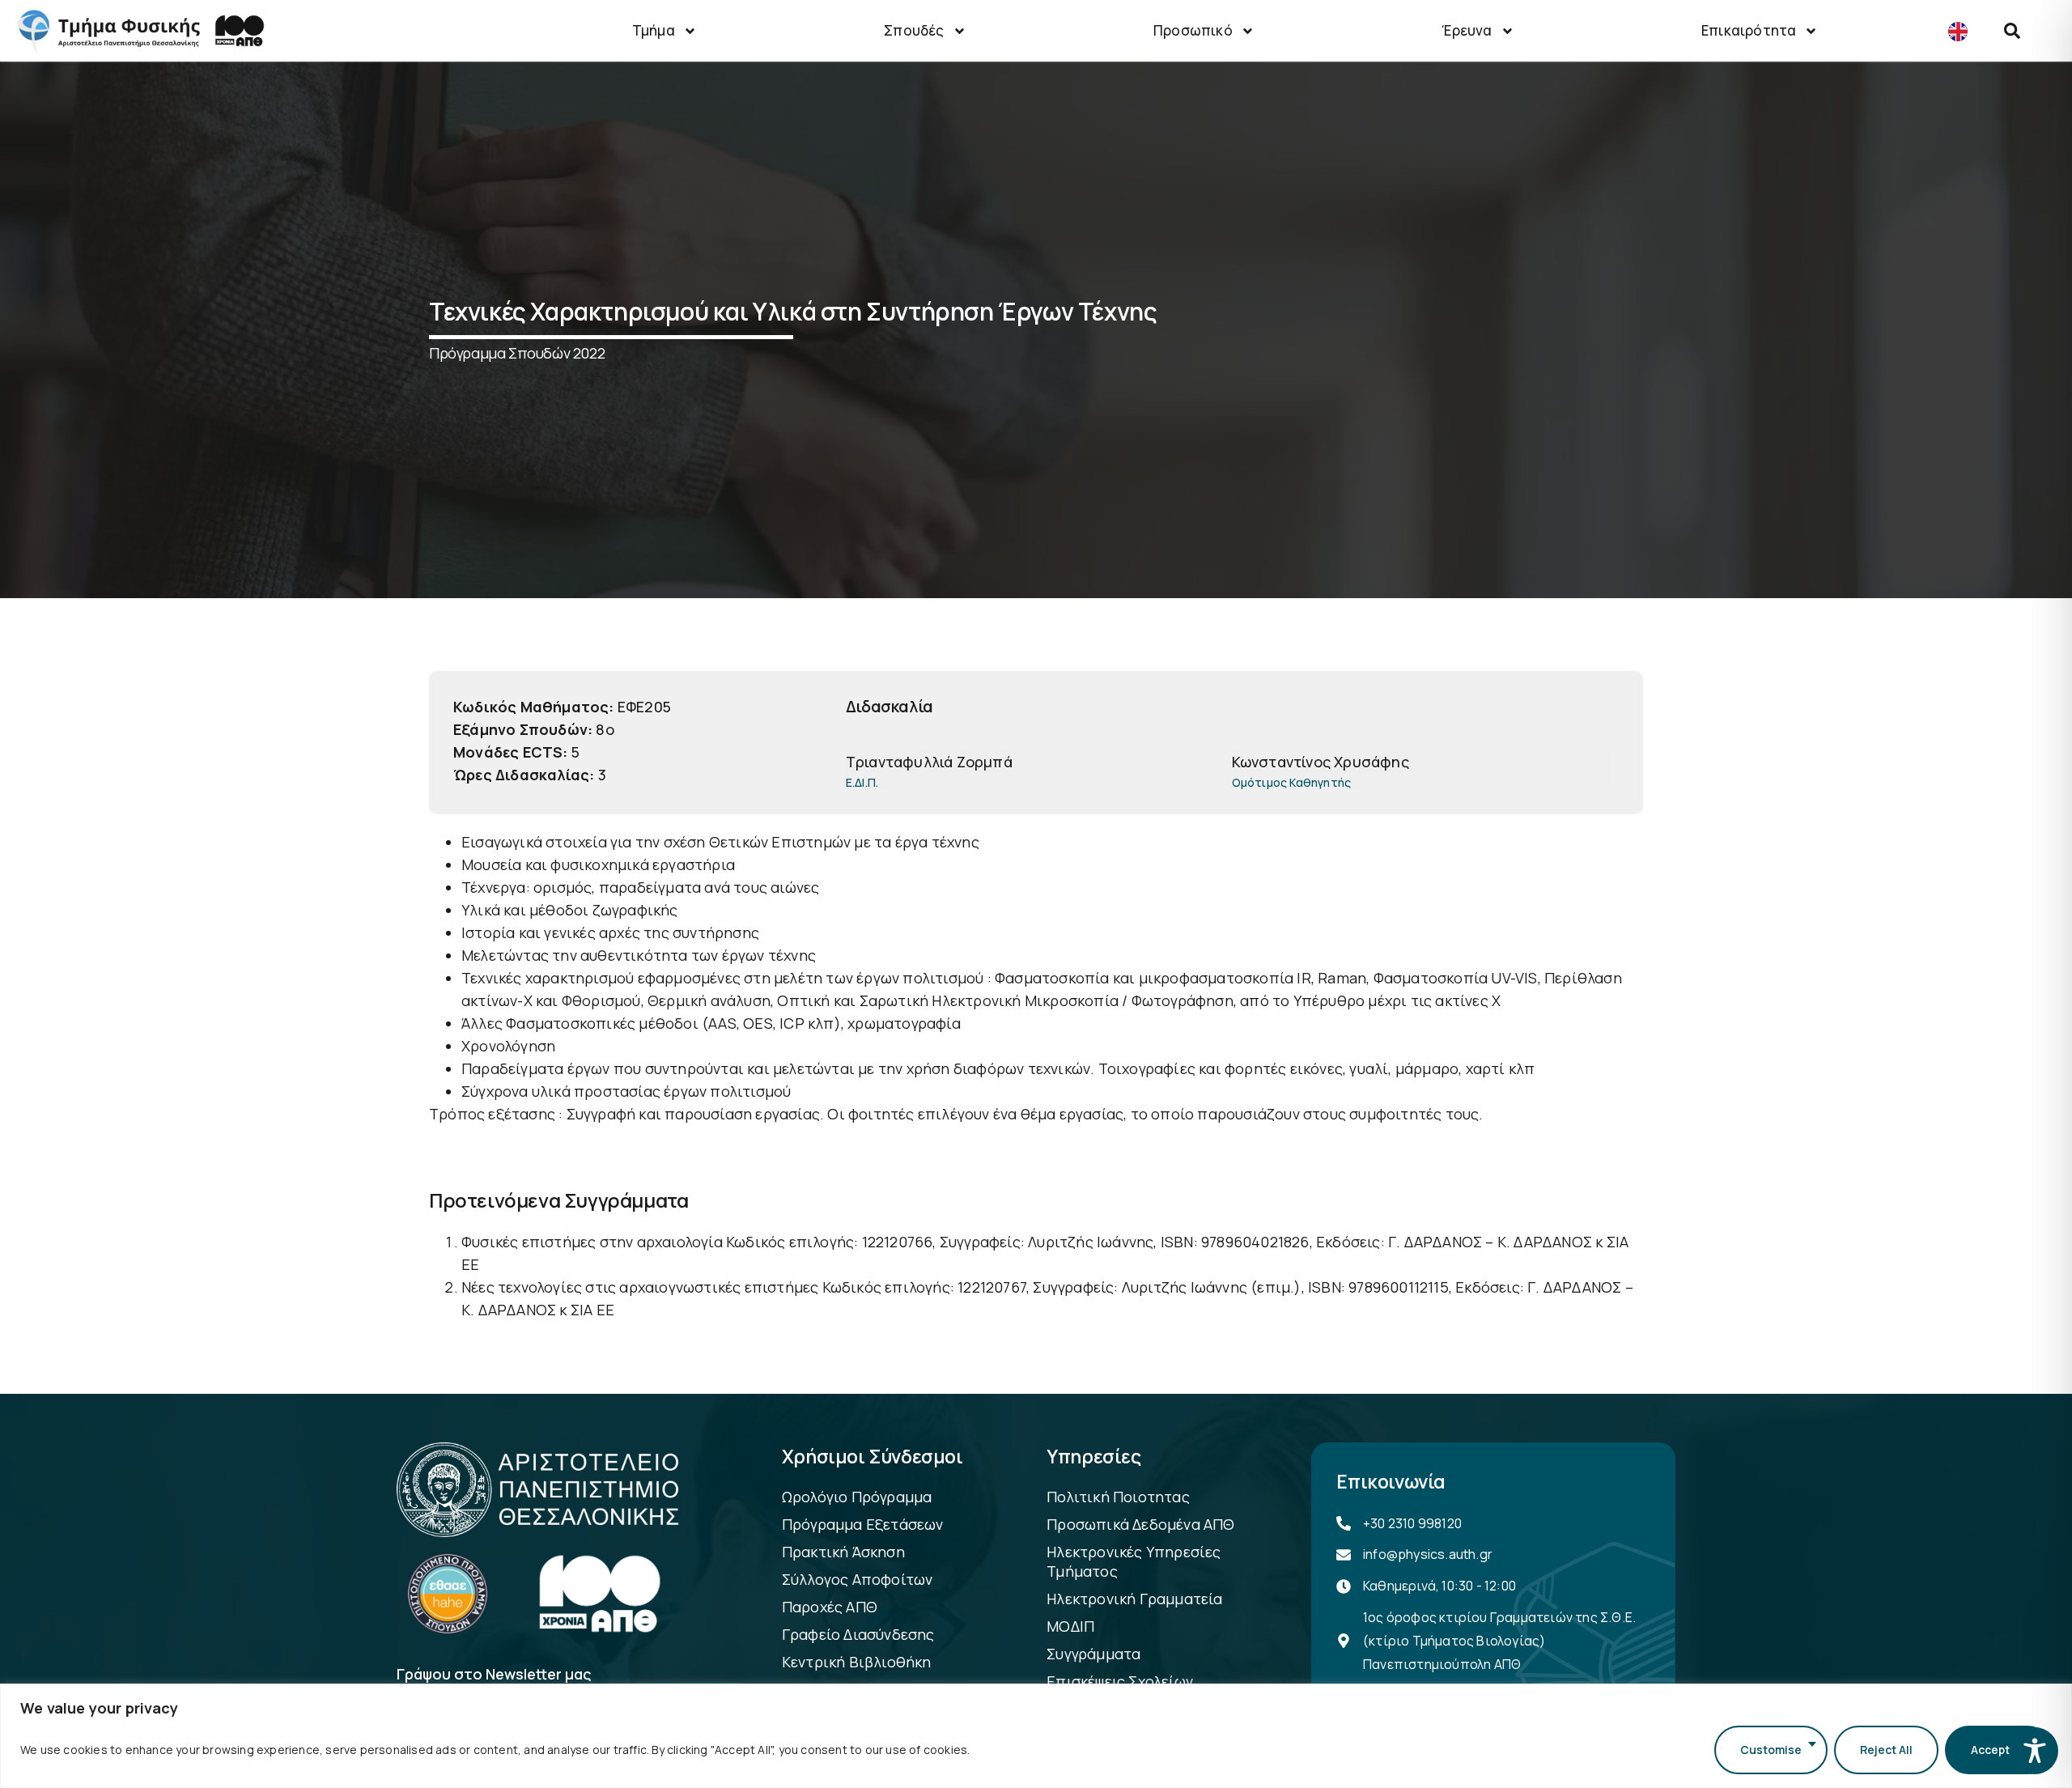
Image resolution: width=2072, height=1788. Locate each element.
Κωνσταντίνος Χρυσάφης (1320, 762)
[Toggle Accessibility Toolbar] (2035, 1751)
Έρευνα (1467, 30)
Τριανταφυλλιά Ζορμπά (929, 762)
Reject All (1886, 1750)
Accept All (1998, 1750)
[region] (1036, 1736)
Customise (1771, 1750)
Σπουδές (914, 30)
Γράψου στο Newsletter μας (494, 1675)
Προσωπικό (1193, 30)
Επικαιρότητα (1749, 30)
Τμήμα (654, 30)
